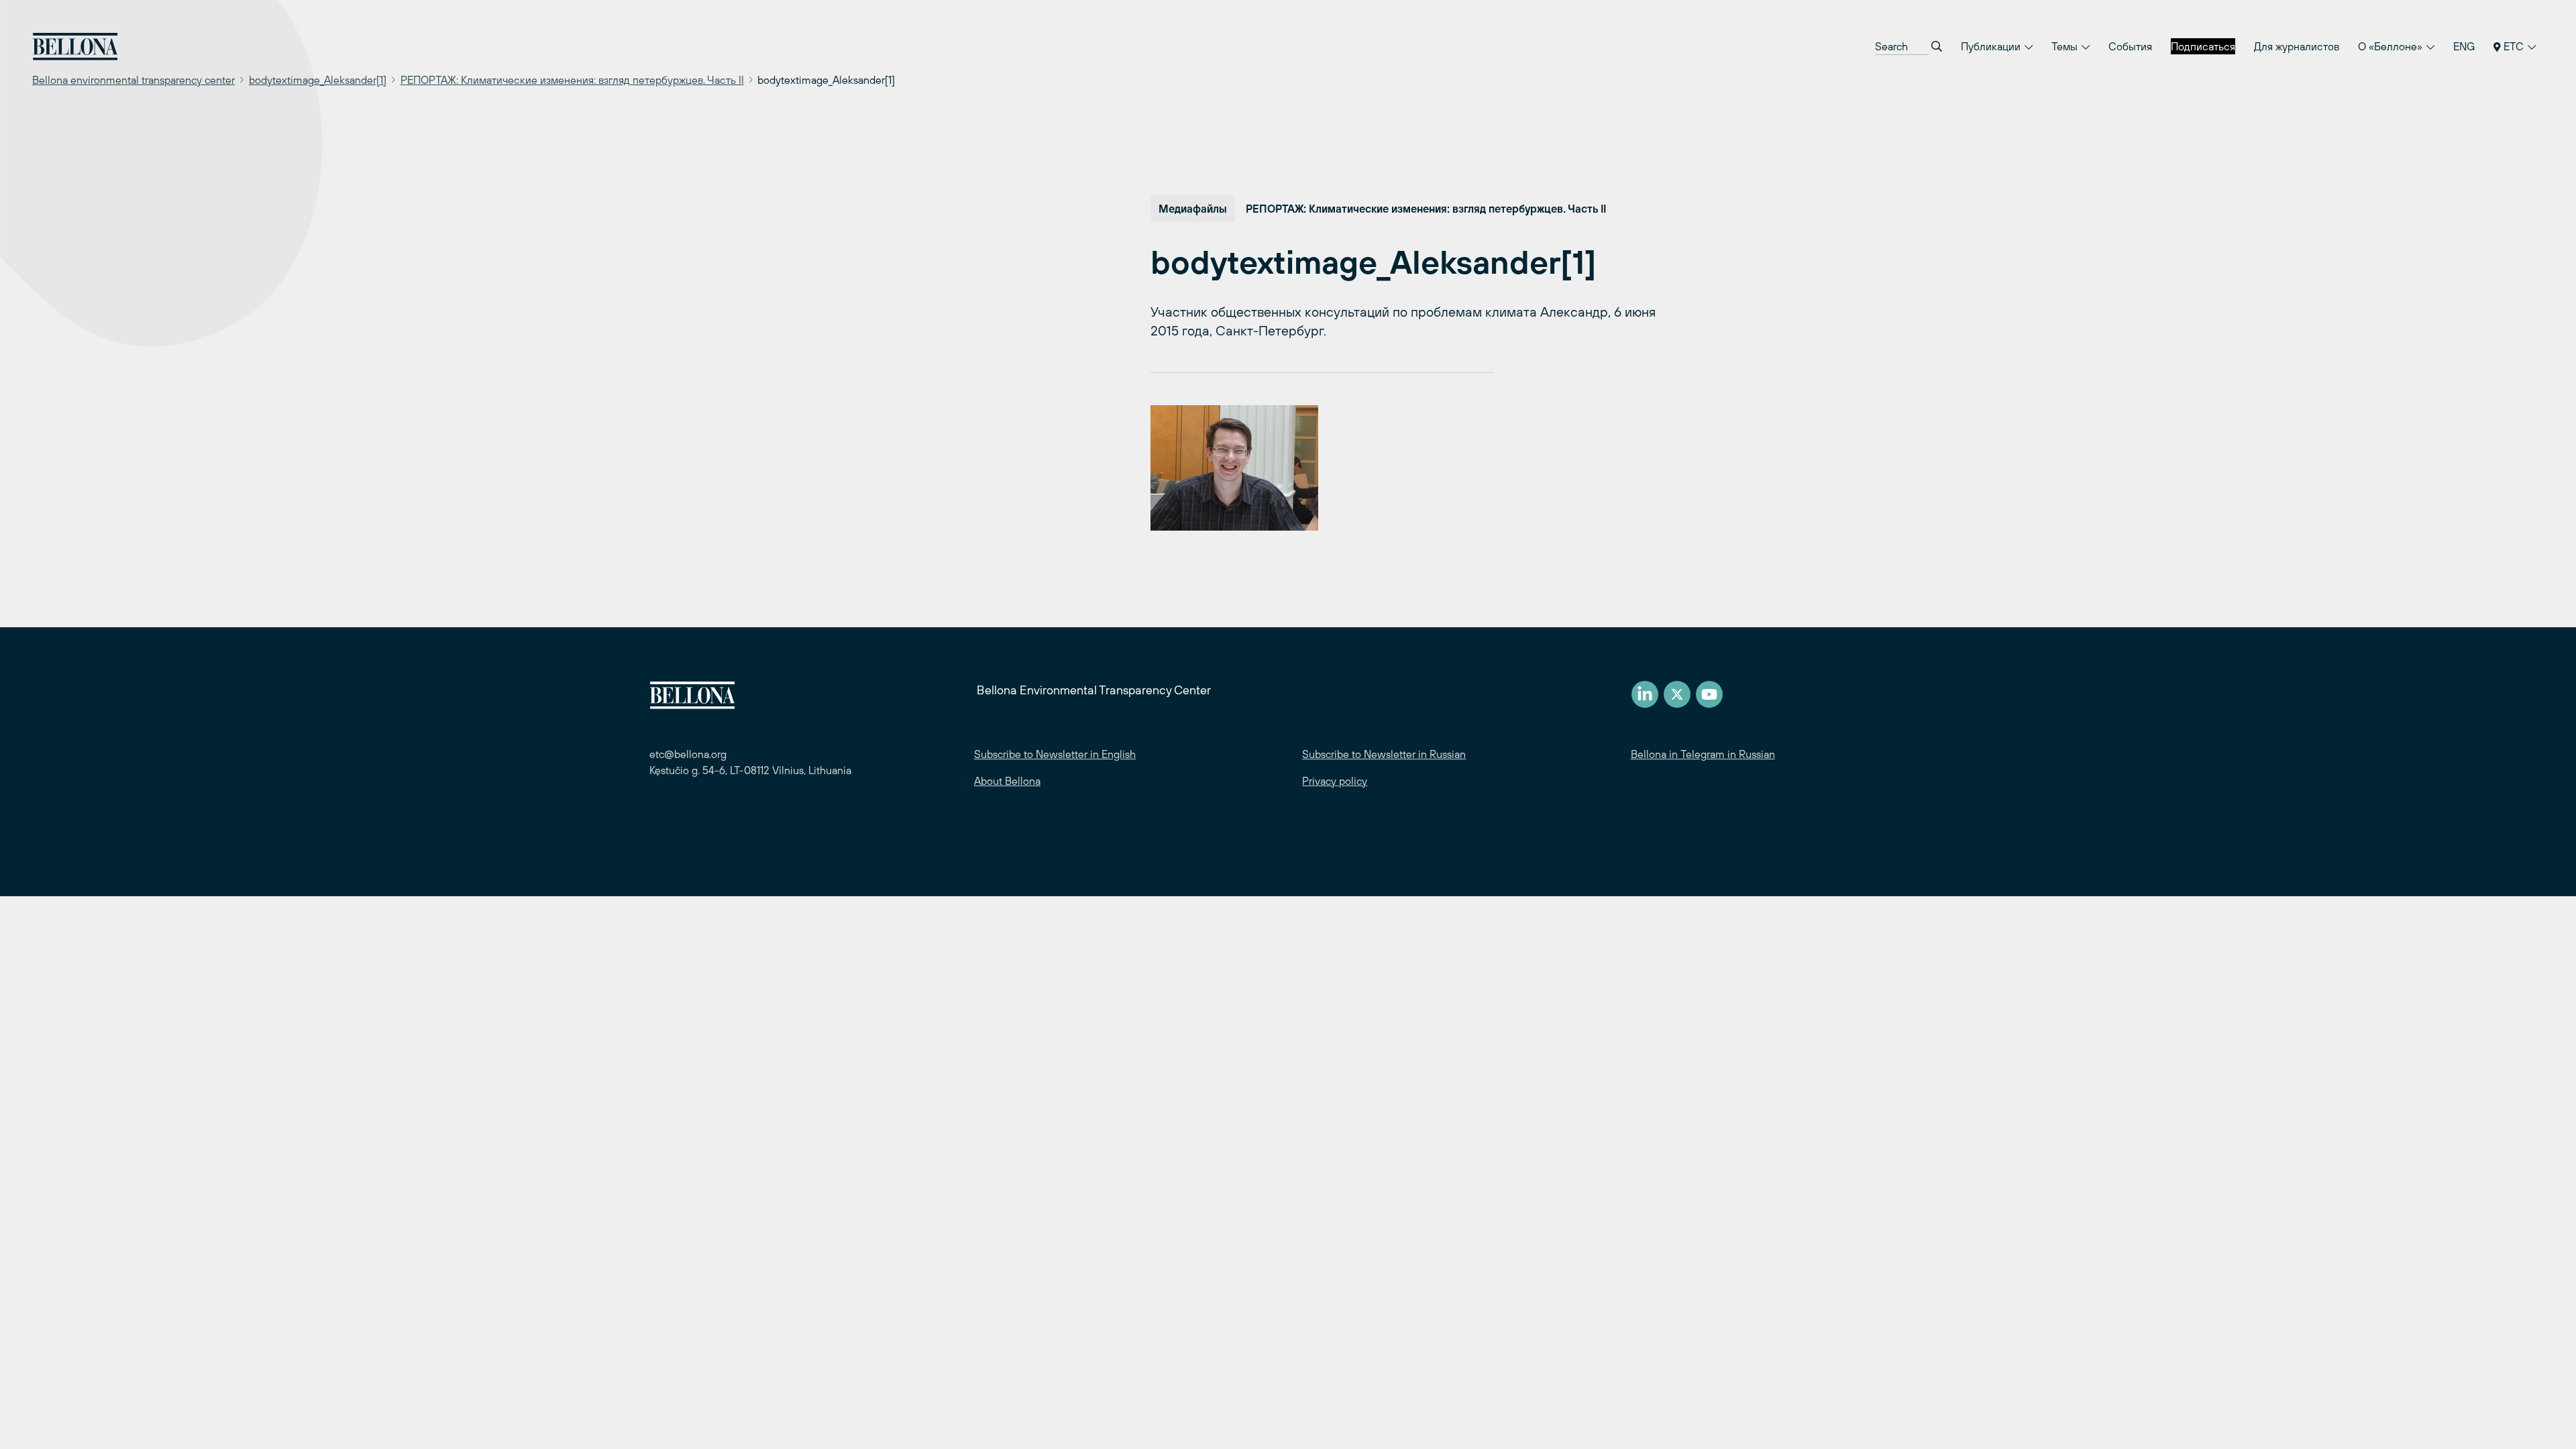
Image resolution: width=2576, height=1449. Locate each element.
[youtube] (1709, 694)
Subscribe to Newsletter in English (1055, 754)
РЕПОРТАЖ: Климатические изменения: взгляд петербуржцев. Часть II (572, 80)
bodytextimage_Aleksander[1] (318, 80)
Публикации (1992, 46)
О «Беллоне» (2392, 46)
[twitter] (1677, 694)
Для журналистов (2297, 46)
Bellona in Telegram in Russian (1703, 754)
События (2130, 46)
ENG (2464, 46)
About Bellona (1007, 781)
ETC (2514, 46)
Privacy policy (1335, 781)
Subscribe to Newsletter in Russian (1384, 754)
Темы (2066, 46)
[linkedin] (1645, 694)
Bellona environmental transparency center (133, 80)
